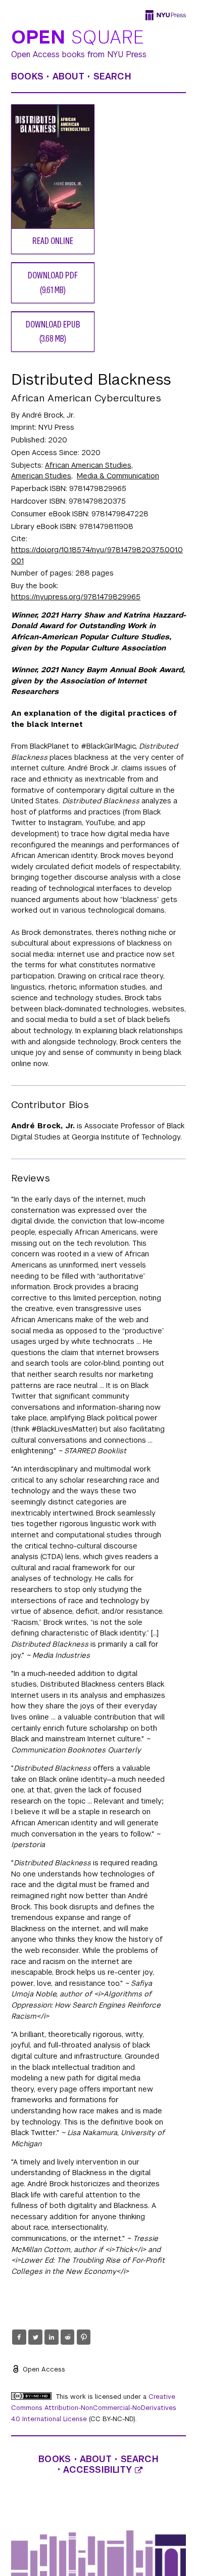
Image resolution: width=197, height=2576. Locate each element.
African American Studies (88, 465)
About (68, 76)
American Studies (41, 476)
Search (112, 76)
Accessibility (99, 2470)
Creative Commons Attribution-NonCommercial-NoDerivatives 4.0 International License (94, 2408)
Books (27, 76)
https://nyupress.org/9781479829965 (76, 597)
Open (78, 38)
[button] (19, 2337)
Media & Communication (118, 476)
